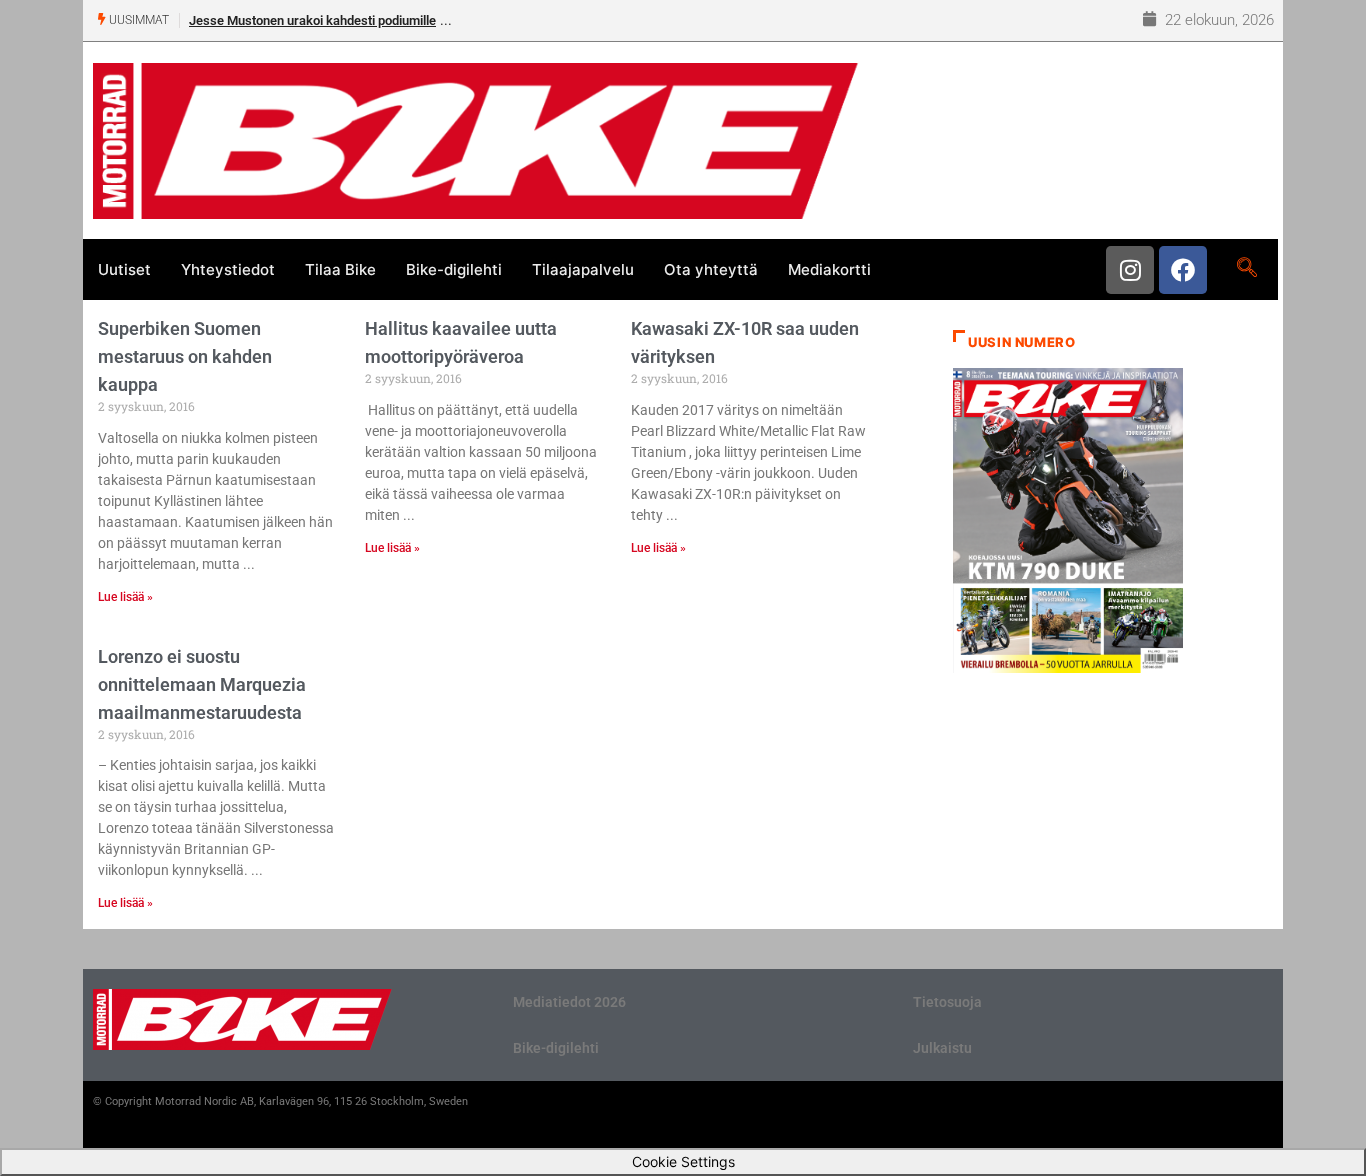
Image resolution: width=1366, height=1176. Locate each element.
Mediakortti (829, 269)
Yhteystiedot (228, 269)
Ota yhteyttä (711, 269)
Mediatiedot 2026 (569, 1002)
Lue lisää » (125, 597)
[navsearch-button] (1246, 269)
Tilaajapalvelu (583, 269)
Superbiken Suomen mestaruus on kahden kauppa (185, 356)
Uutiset (124, 269)
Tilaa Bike (340, 269)
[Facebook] (1183, 270)
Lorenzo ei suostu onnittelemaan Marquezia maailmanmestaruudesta (202, 684)
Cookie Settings (683, 1161)
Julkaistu (942, 1048)
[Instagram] (1130, 270)
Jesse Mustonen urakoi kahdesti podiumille (312, 20)
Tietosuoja (947, 1002)
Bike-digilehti (454, 269)
